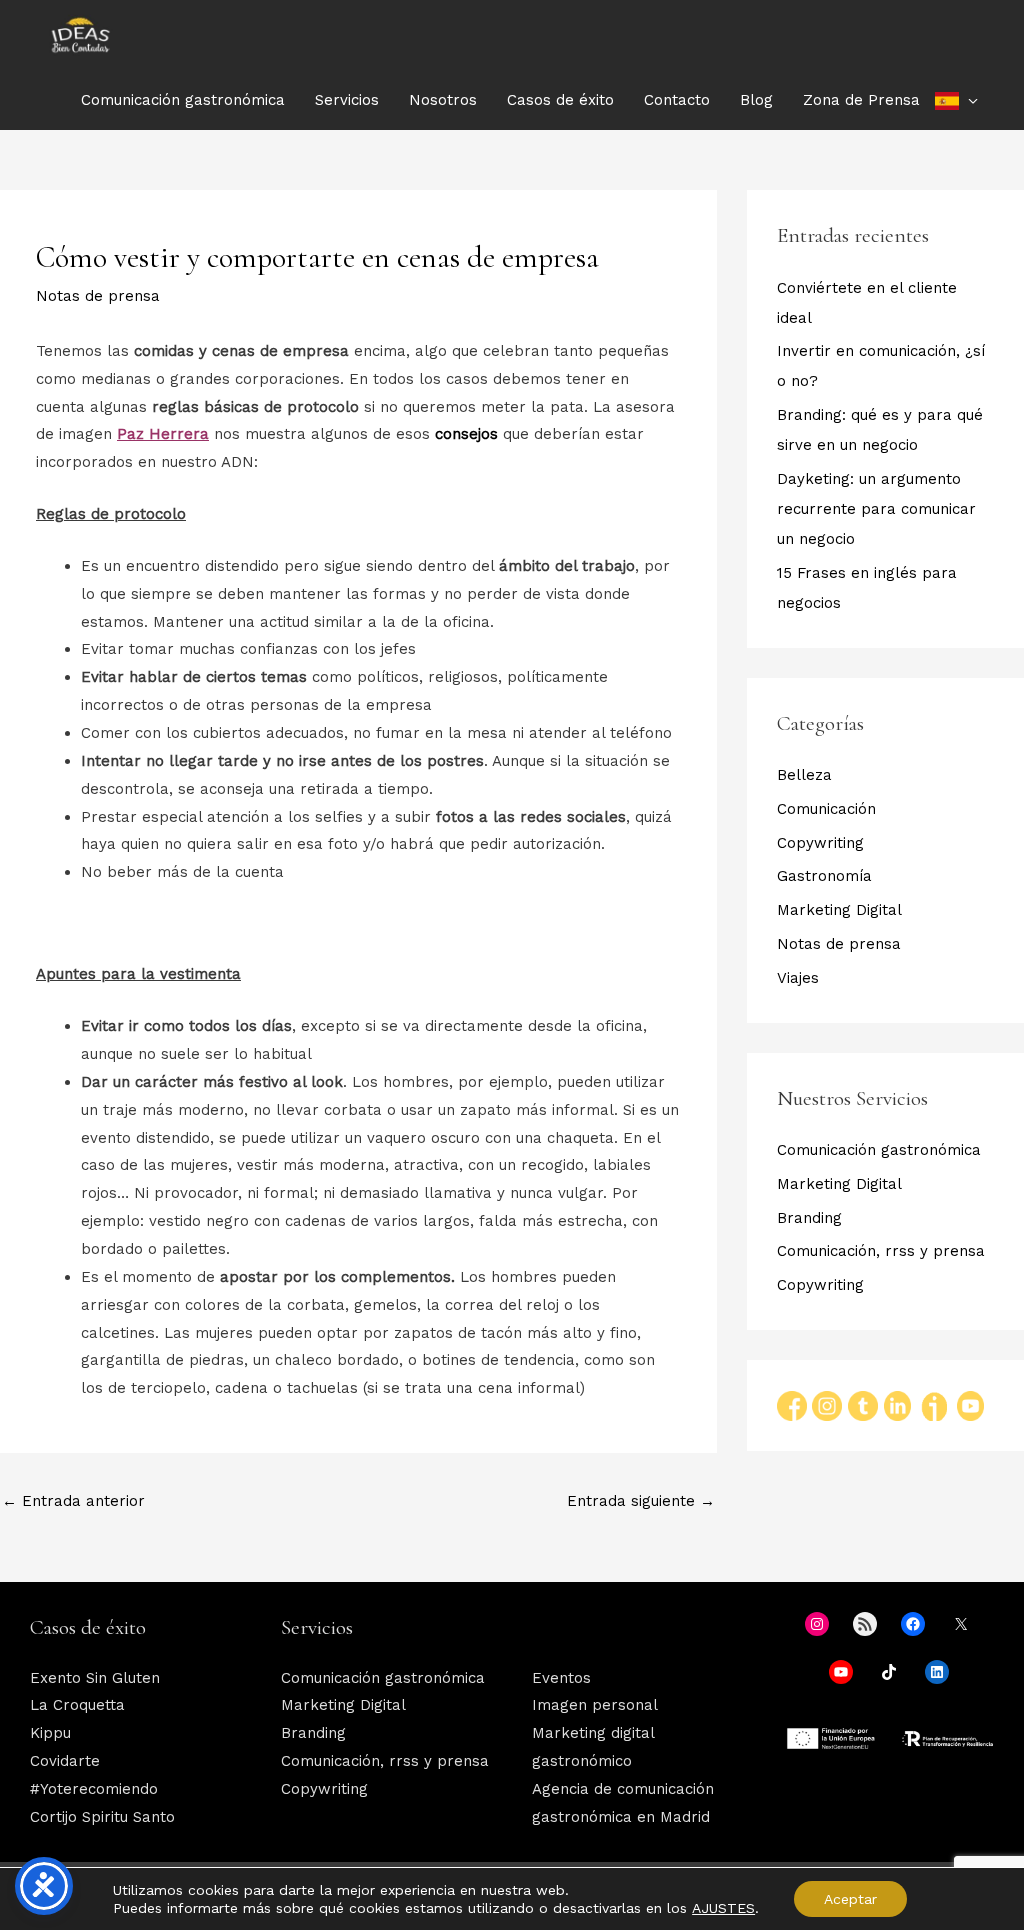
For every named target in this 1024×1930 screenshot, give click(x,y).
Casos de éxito (560, 100)
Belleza (804, 775)
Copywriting (820, 843)
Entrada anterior (73, 1501)
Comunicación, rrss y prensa (881, 1251)
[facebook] (795, 1405)
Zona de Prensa (861, 100)
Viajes (798, 978)
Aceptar (850, 1899)
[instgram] (830, 1405)
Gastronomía (824, 876)
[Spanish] (956, 100)
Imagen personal (595, 1705)
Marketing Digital (839, 910)
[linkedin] (897, 1405)
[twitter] (866, 1405)
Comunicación (826, 809)
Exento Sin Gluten (95, 1678)
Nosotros (443, 100)
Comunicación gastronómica (183, 100)
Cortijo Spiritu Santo (102, 1817)
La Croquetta (77, 1705)
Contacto (677, 100)
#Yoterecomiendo (94, 1789)
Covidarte (65, 1761)
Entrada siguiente (641, 1501)
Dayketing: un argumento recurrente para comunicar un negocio (876, 509)
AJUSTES (723, 1908)
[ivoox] (934, 1405)
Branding (809, 1218)
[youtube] (970, 1405)
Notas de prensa (98, 296)
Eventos (561, 1678)
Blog (756, 100)
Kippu (50, 1733)
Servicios (347, 100)
